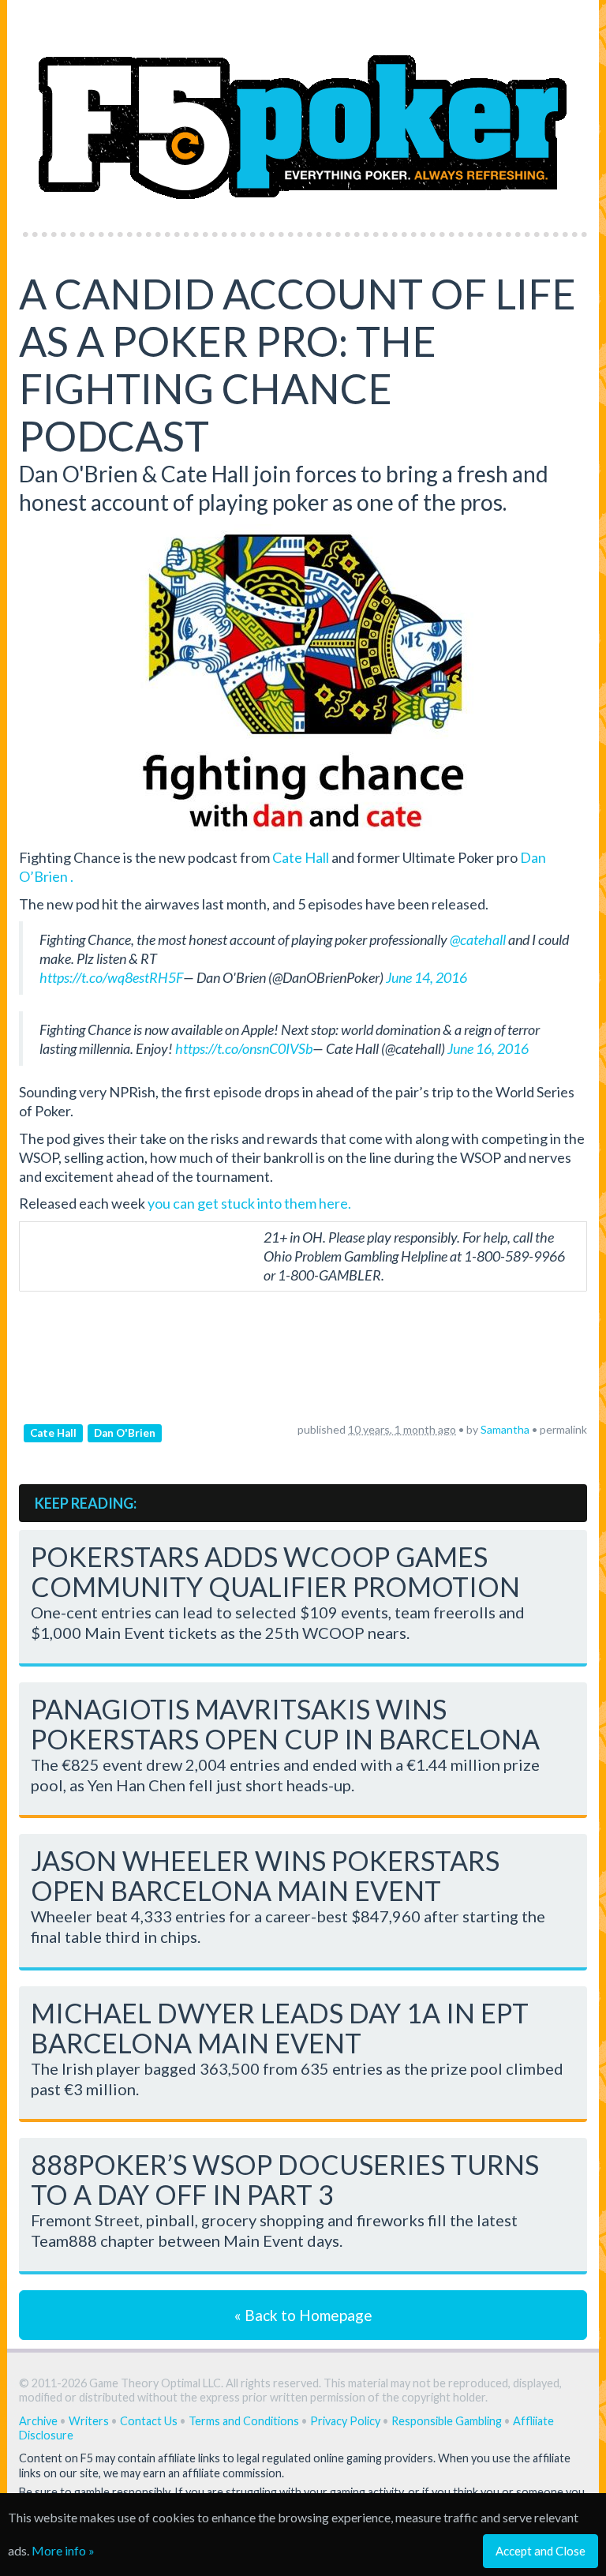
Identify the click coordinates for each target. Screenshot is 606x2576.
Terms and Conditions (244, 2421)
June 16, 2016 (488, 1048)
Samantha (505, 1429)
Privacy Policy (345, 2421)
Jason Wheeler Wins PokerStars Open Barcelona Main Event (265, 1875)
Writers (89, 2421)
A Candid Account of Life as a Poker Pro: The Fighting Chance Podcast (297, 365)
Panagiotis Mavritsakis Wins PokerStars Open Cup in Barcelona (285, 1724)
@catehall (478, 939)
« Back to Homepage (303, 2315)
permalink (563, 1429)
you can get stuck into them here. (249, 1203)
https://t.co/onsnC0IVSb (244, 1048)
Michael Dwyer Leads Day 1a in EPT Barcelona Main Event (280, 2028)
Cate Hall (301, 857)
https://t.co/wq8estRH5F (111, 977)
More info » (63, 2550)
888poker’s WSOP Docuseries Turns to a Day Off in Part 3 (285, 2179)
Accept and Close (541, 2551)
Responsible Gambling (447, 2421)
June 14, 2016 (426, 977)
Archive (38, 2421)
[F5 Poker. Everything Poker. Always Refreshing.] (303, 111)
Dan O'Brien (125, 1433)
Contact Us (149, 2421)
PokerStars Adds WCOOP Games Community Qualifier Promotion (275, 1571)
